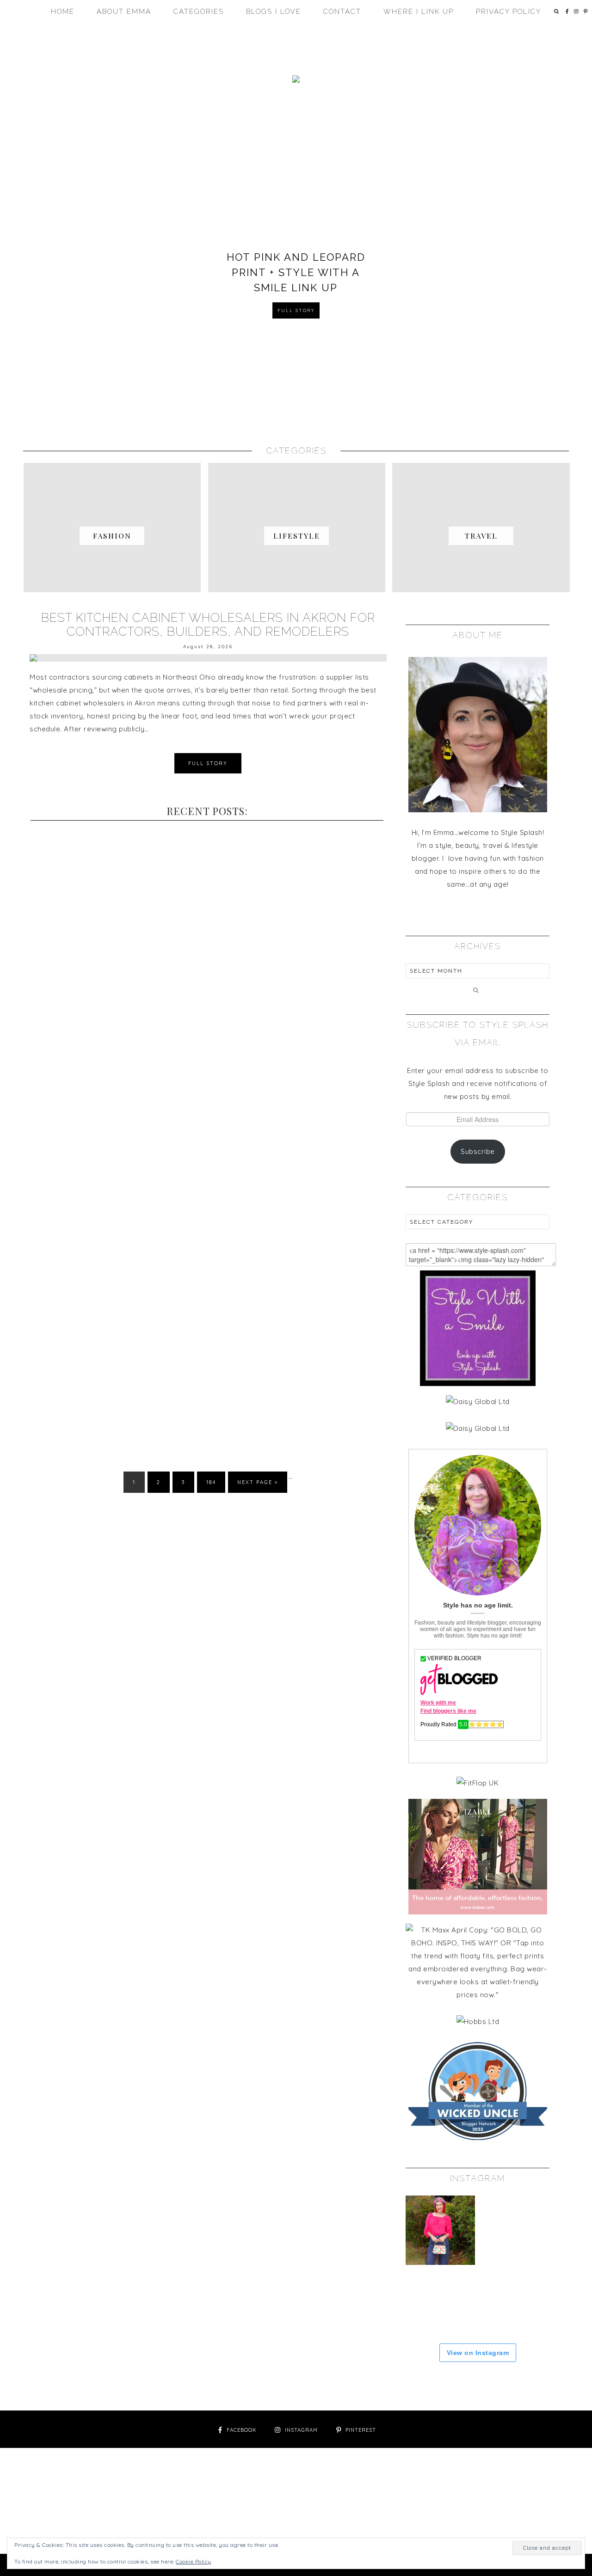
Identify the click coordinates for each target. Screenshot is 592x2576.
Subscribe (478, 1151)
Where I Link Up (419, 12)
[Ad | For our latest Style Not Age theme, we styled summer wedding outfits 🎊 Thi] (514, 2230)
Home (63, 12)
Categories (199, 12)
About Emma (124, 12)
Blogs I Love (274, 12)
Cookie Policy (194, 2561)
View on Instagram (478, 2353)
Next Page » (258, 1482)
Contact (342, 12)
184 (211, 1482)
